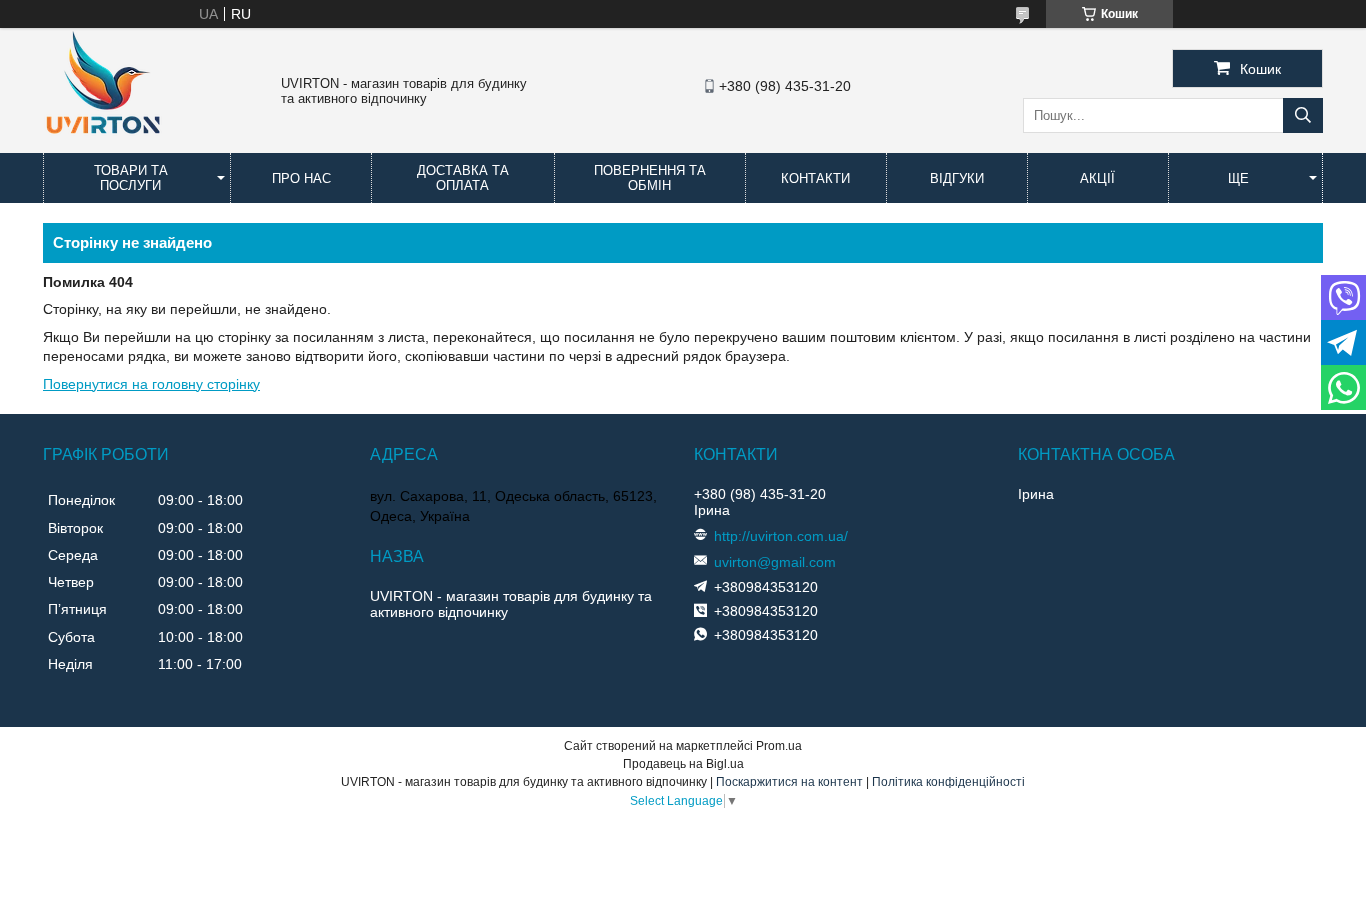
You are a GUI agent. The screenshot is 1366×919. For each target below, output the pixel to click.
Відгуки (957, 178)
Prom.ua (779, 746)
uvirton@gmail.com (775, 562)
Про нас (301, 178)
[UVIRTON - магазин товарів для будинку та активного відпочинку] (103, 144)
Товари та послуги (131, 178)
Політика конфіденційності (948, 782)
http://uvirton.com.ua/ (781, 536)
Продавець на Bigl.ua (683, 764)
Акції (1097, 178)
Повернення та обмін (650, 178)
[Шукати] (1303, 115)
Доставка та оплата (463, 178)
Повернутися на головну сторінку (151, 384)
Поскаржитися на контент (789, 782)
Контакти (815, 178)
